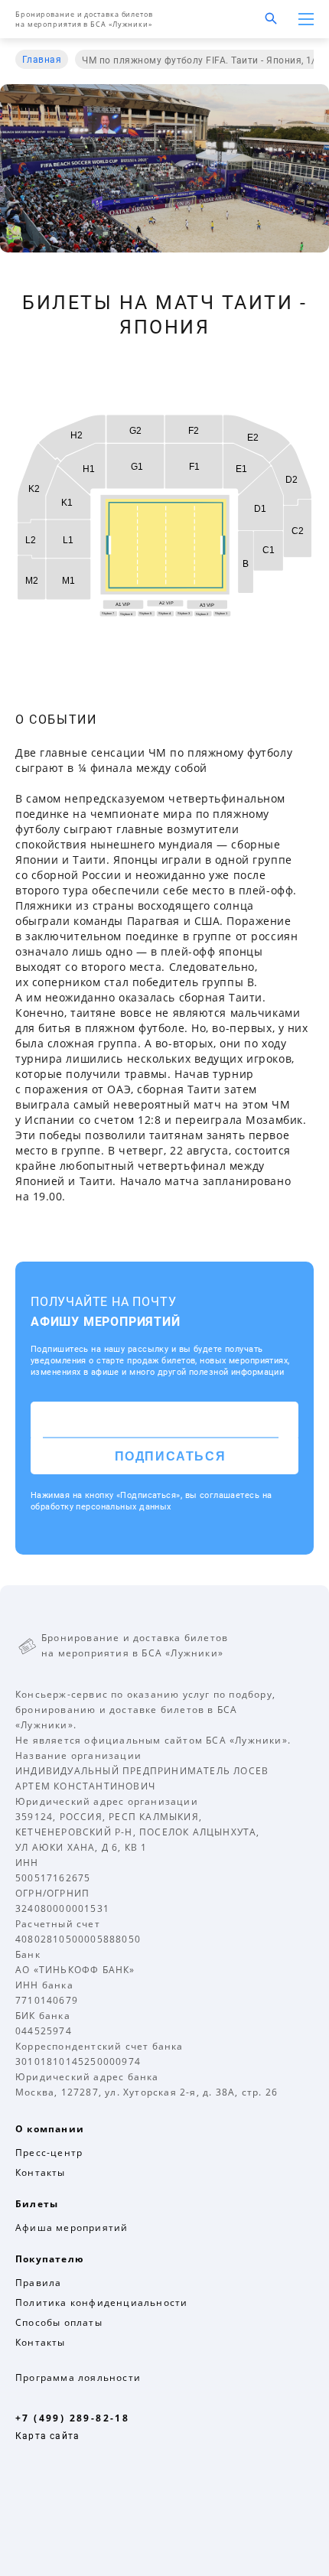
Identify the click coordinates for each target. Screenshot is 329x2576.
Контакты (41, 2172)
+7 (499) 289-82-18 (72, 2418)
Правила (38, 2283)
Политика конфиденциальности (101, 2302)
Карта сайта (47, 2436)
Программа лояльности (78, 2377)
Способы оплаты (59, 2322)
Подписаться (171, 1456)
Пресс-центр (49, 2153)
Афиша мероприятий (72, 2228)
